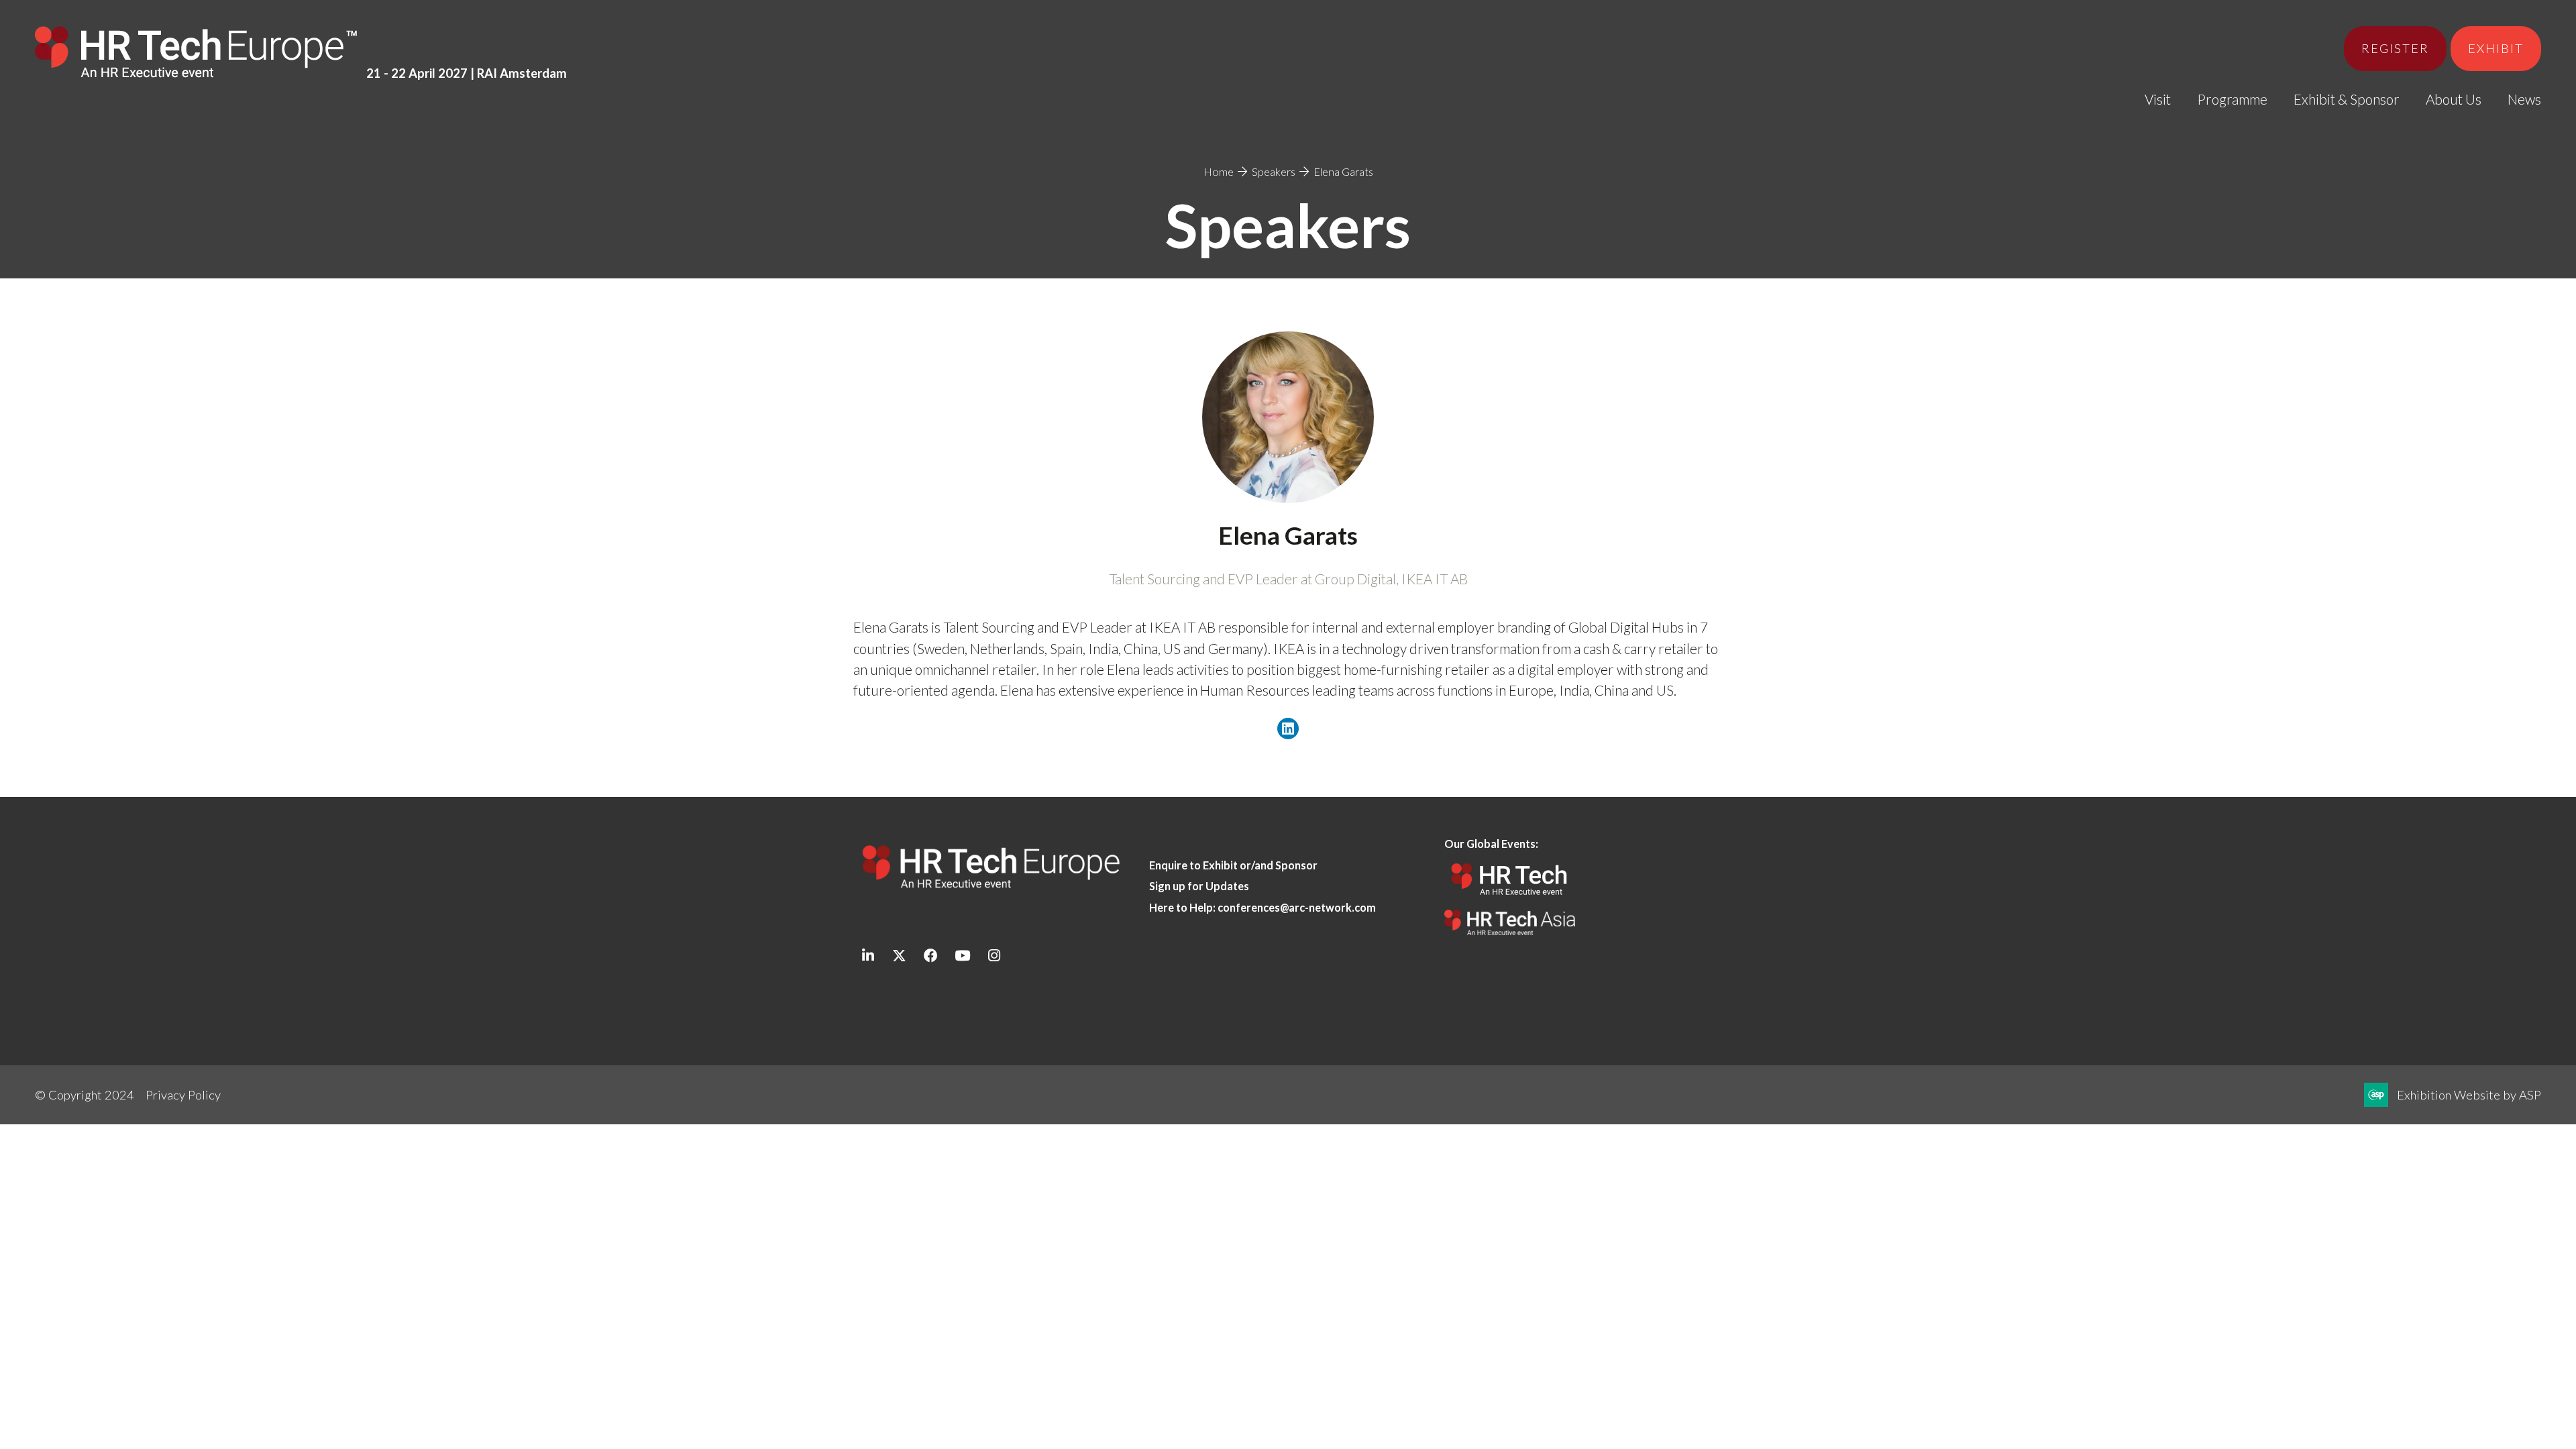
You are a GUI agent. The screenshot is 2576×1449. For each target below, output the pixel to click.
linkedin (868, 956)
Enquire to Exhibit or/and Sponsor (1234, 865)
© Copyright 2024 (85, 1095)
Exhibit (2496, 48)
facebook (931, 956)
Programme (2232, 99)
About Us (2454, 99)
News (2524, 99)
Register (2395, 48)
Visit (2158, 99)
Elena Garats (1343, 171)
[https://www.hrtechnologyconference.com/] (1510, 899)
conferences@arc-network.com (1297, 907)
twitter (899, 956)
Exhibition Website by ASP (2469, 1095)
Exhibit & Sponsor (2347, 99)
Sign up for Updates (1199, 886)
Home (1219, 171)
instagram (994, 956)
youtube (962, 956)
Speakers (1274, 171)
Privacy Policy (183, 1095)
